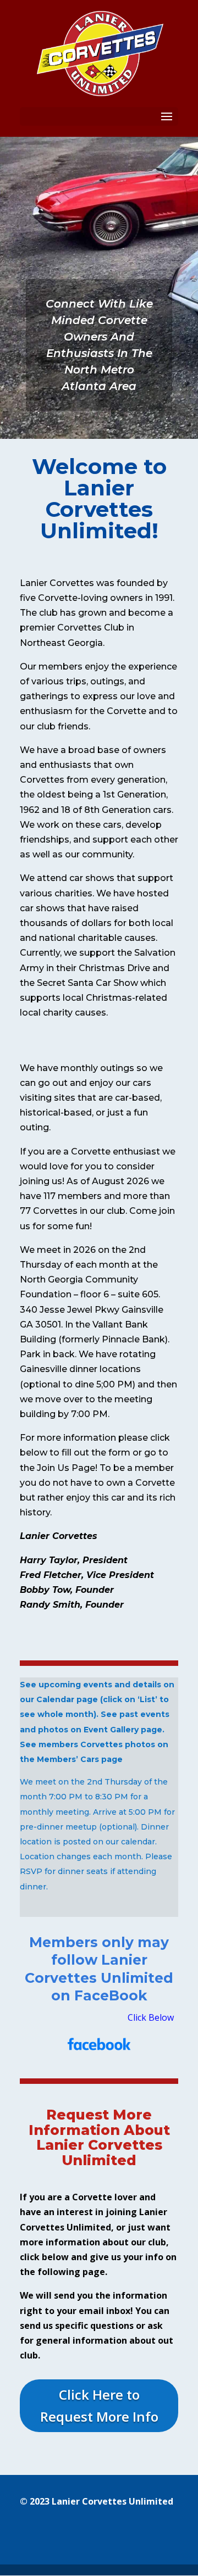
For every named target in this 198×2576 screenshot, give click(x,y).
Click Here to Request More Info (99, 2406)
